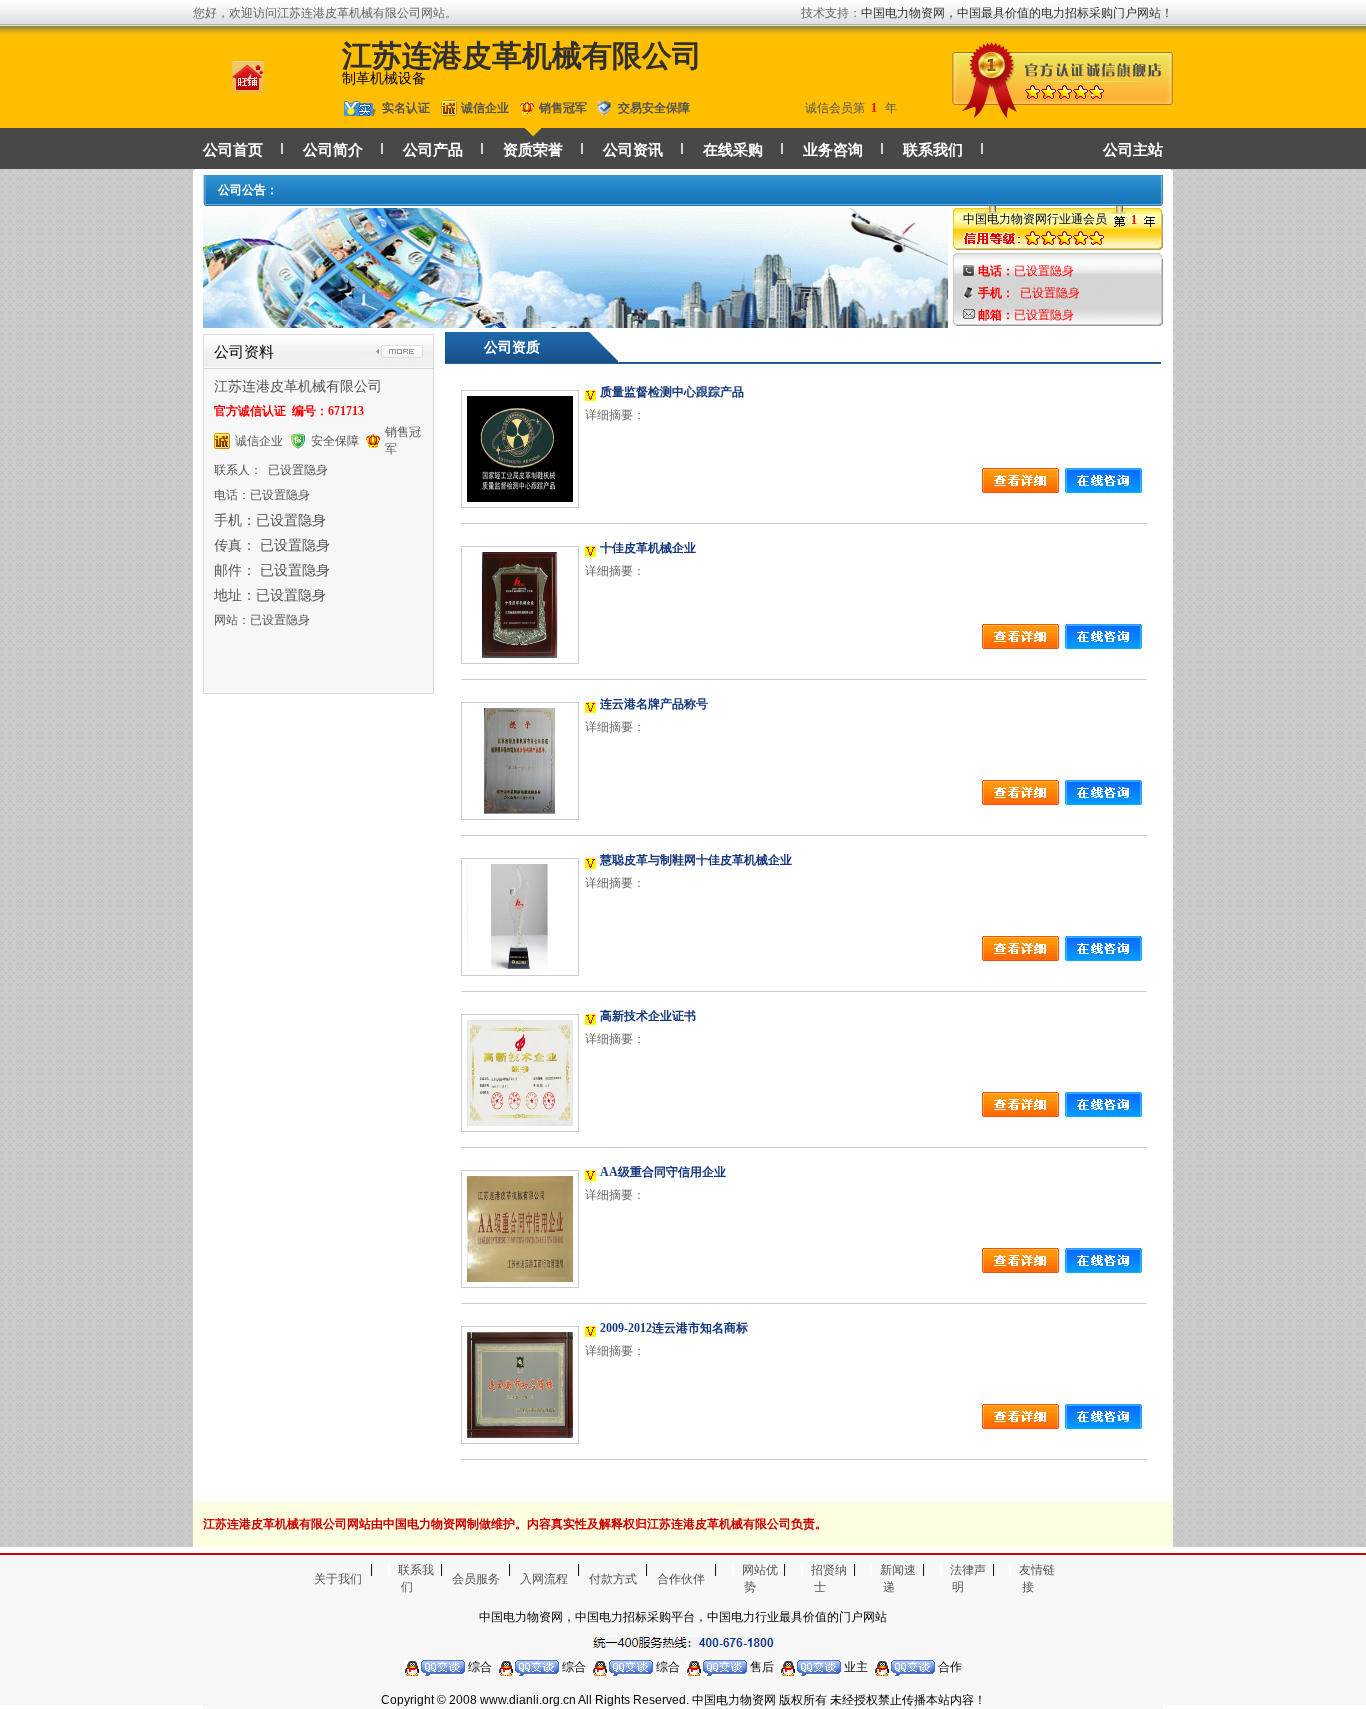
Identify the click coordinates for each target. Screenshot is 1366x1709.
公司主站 (1133, 150)
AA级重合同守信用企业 (663, 1172)
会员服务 (476, 1579)
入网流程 (544, 1579)
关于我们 (338, 1579)
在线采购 (733, 150)
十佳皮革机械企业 (648, 548)
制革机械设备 (384, 78)
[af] (575, 318)
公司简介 (333, 150)
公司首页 (233, 150)
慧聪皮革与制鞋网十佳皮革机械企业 (696, 860)
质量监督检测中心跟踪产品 (672, 392)
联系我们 (933, 150)
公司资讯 (633, 150)
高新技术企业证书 (648, 1016)
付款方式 (613, 1579)
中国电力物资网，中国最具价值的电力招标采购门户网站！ (1017, 13)
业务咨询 (833, 150)
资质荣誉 (533, 150)
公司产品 (433, 150)
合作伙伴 (681, 1579)
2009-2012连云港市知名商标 (674, 1328)
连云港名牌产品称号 (654, 704)
